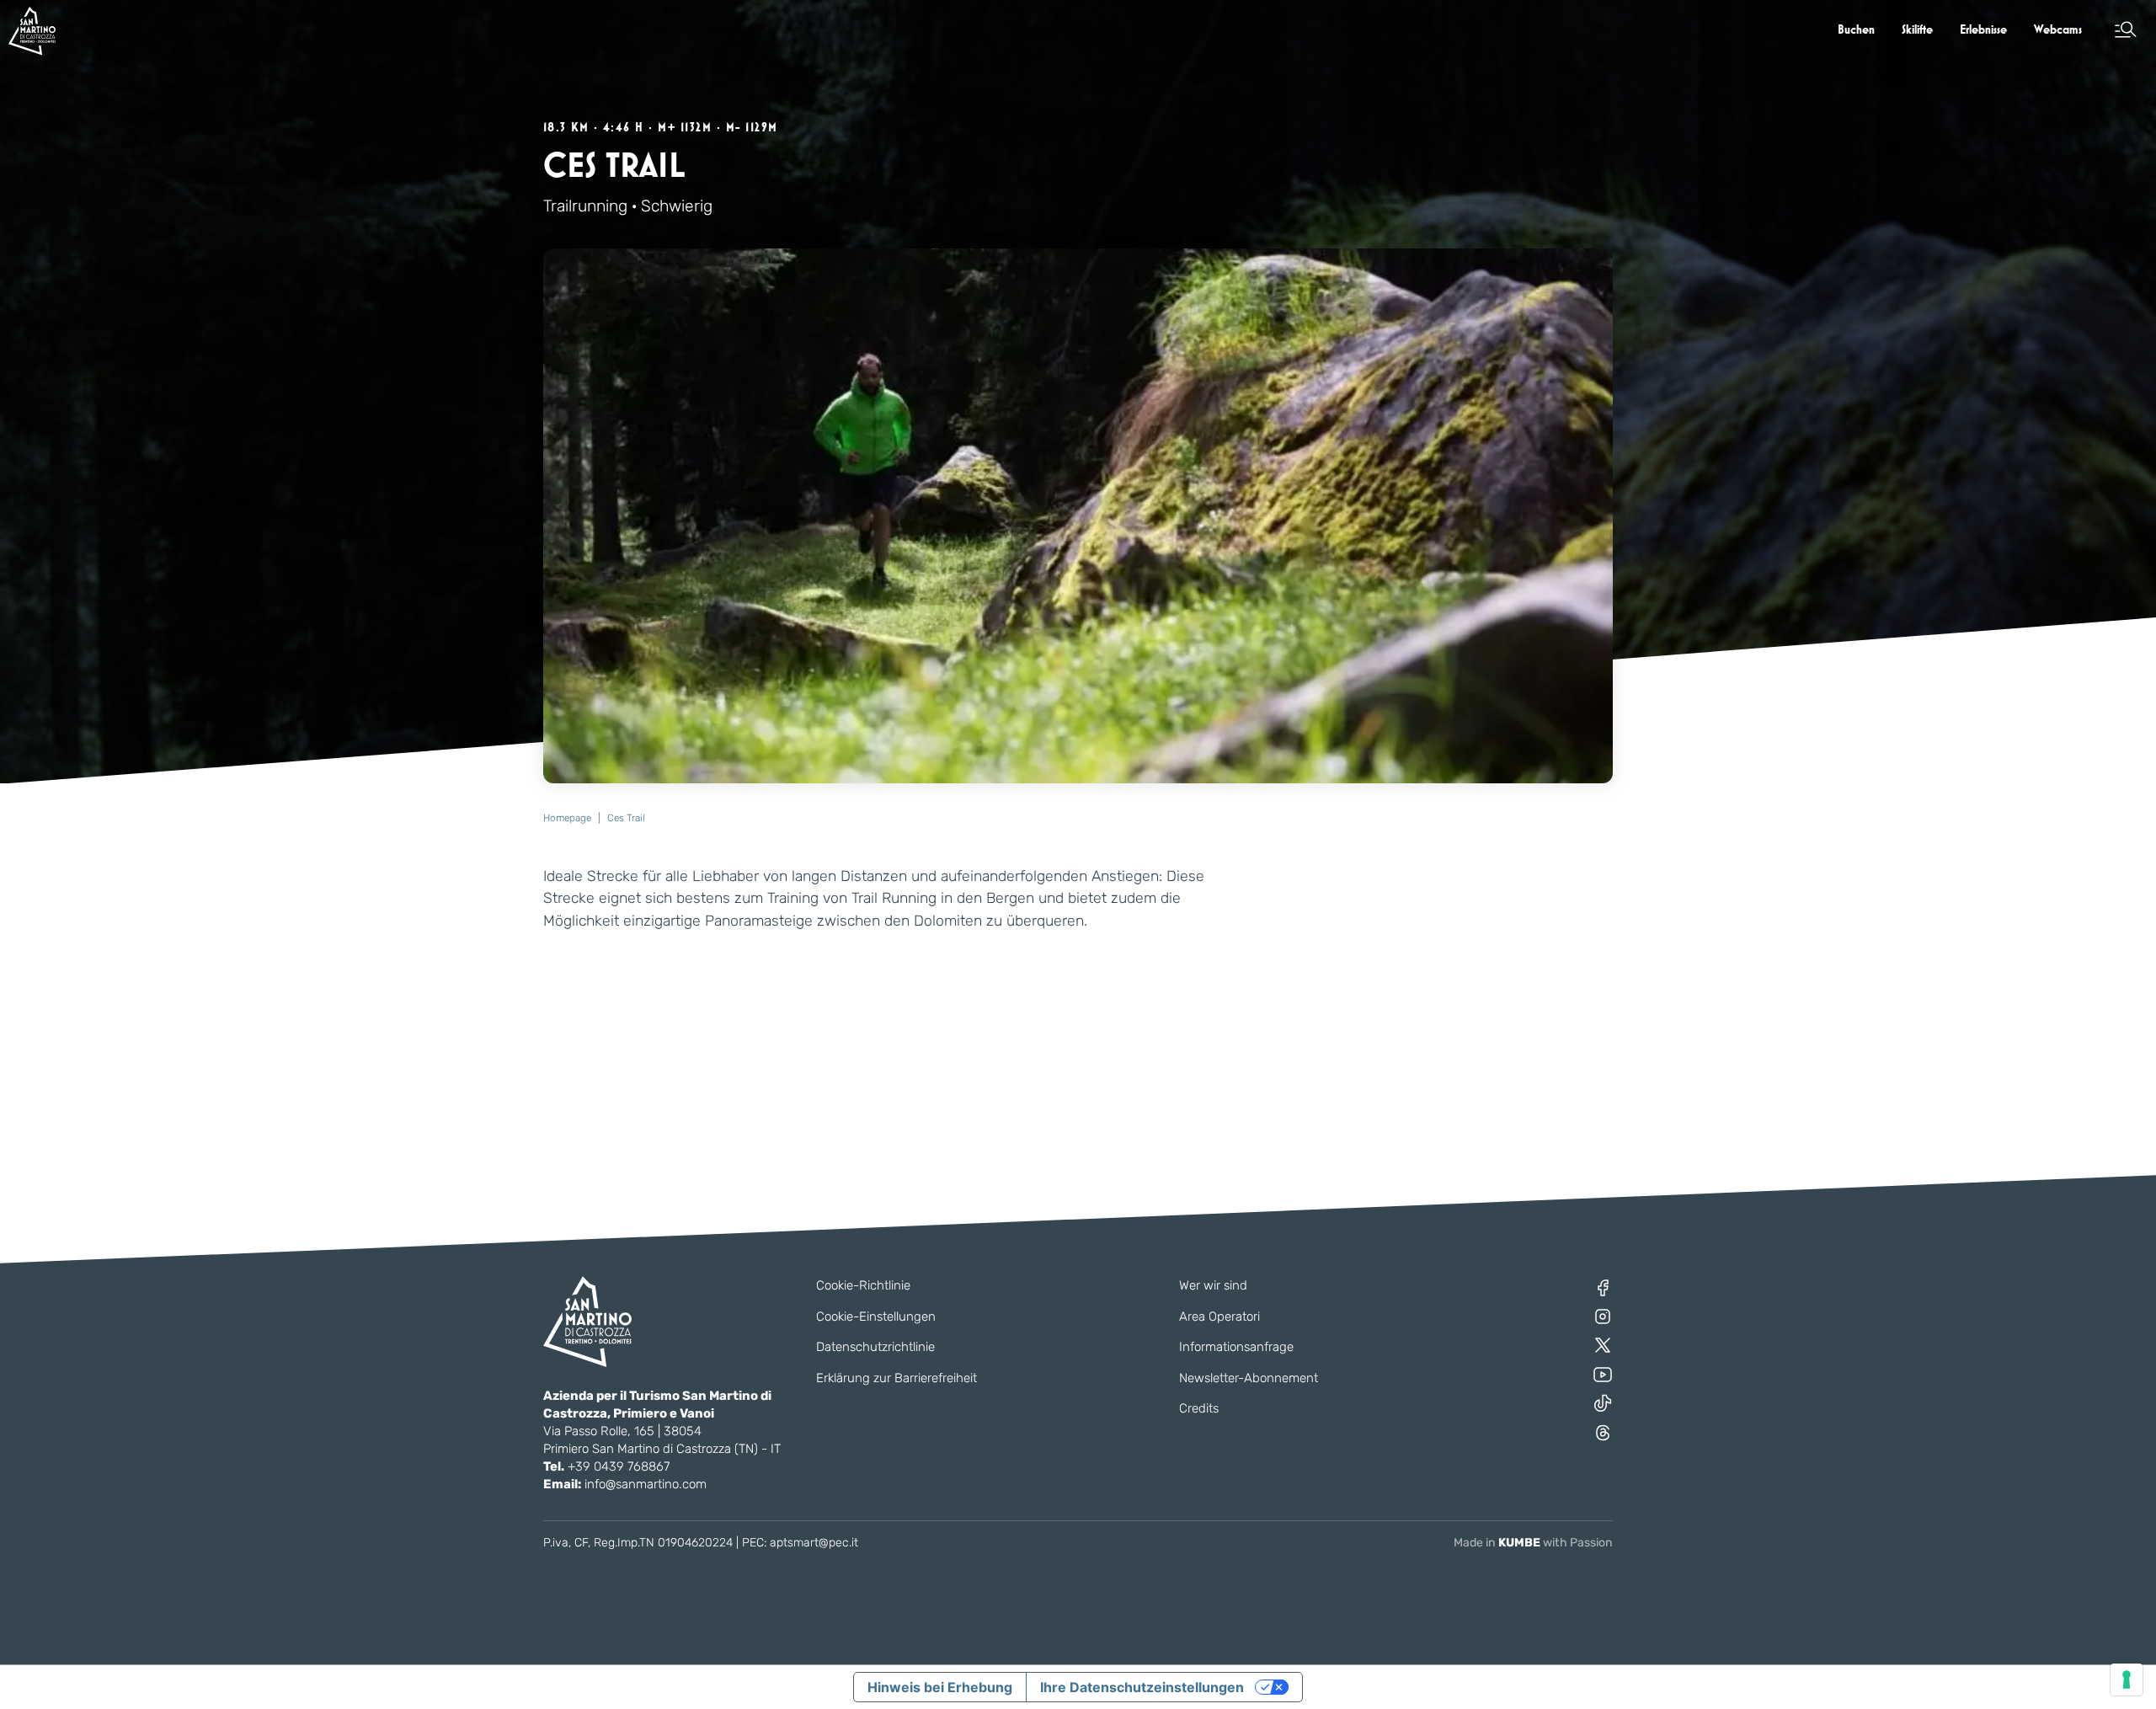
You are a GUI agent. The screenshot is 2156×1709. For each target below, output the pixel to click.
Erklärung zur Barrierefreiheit (897, 1378)
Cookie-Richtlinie (863, 1285)
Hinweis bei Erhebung (940, 1687)
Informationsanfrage (1236, 1347)
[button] (2126, 29)
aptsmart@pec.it (814, 1543)
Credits (1199, 1408)
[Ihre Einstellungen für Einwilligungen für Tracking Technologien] (2127, 1680)
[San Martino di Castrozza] (32, 31)
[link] (1856, 29)
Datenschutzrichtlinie (875, 1347)
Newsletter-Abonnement (1249, 1378)
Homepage (567, 818)
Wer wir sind (1213, 1285)
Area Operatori (1219, 1316)
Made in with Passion (1533, 1543)
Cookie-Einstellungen (876, 1316)
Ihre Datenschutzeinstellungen (1142, 1687)
